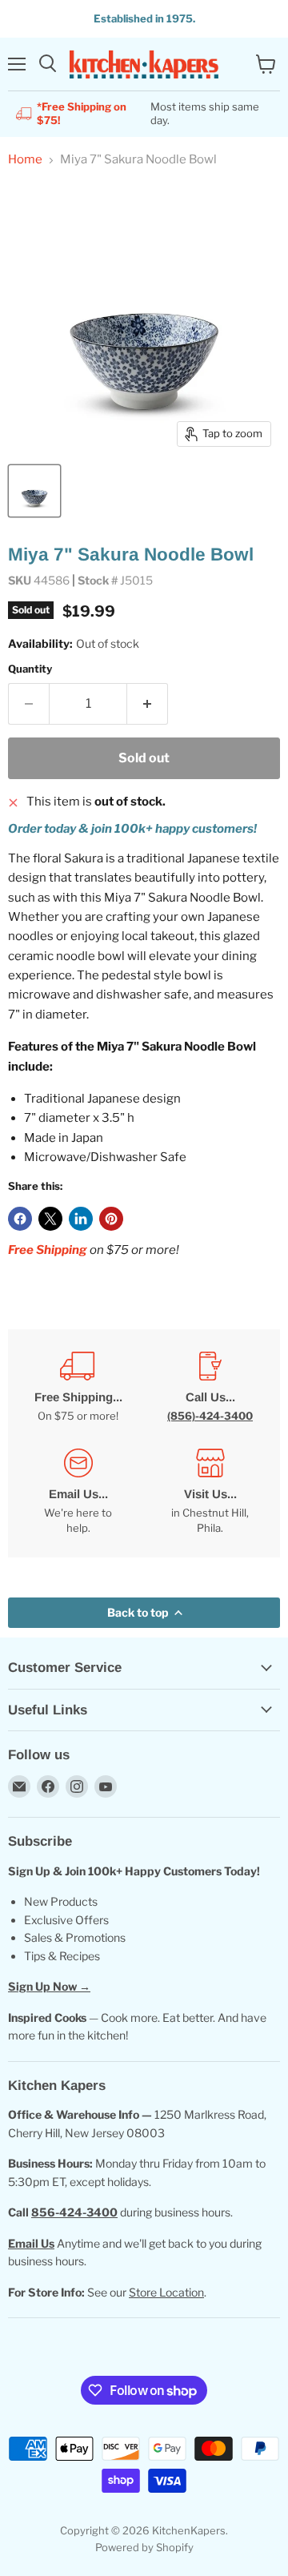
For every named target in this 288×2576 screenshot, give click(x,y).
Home (25, 160)
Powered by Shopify (144, 2547)
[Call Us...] (210, 1387)
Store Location (166, 2292)
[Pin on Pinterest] (111, 1219)
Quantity (30, 669)
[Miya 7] (34, 491)
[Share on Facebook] (20, 1219)
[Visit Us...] (210, 1492)
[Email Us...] (78, 1492)
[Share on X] (50, 1219)
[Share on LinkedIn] (81, 1219)
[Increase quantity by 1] (148, 704)
